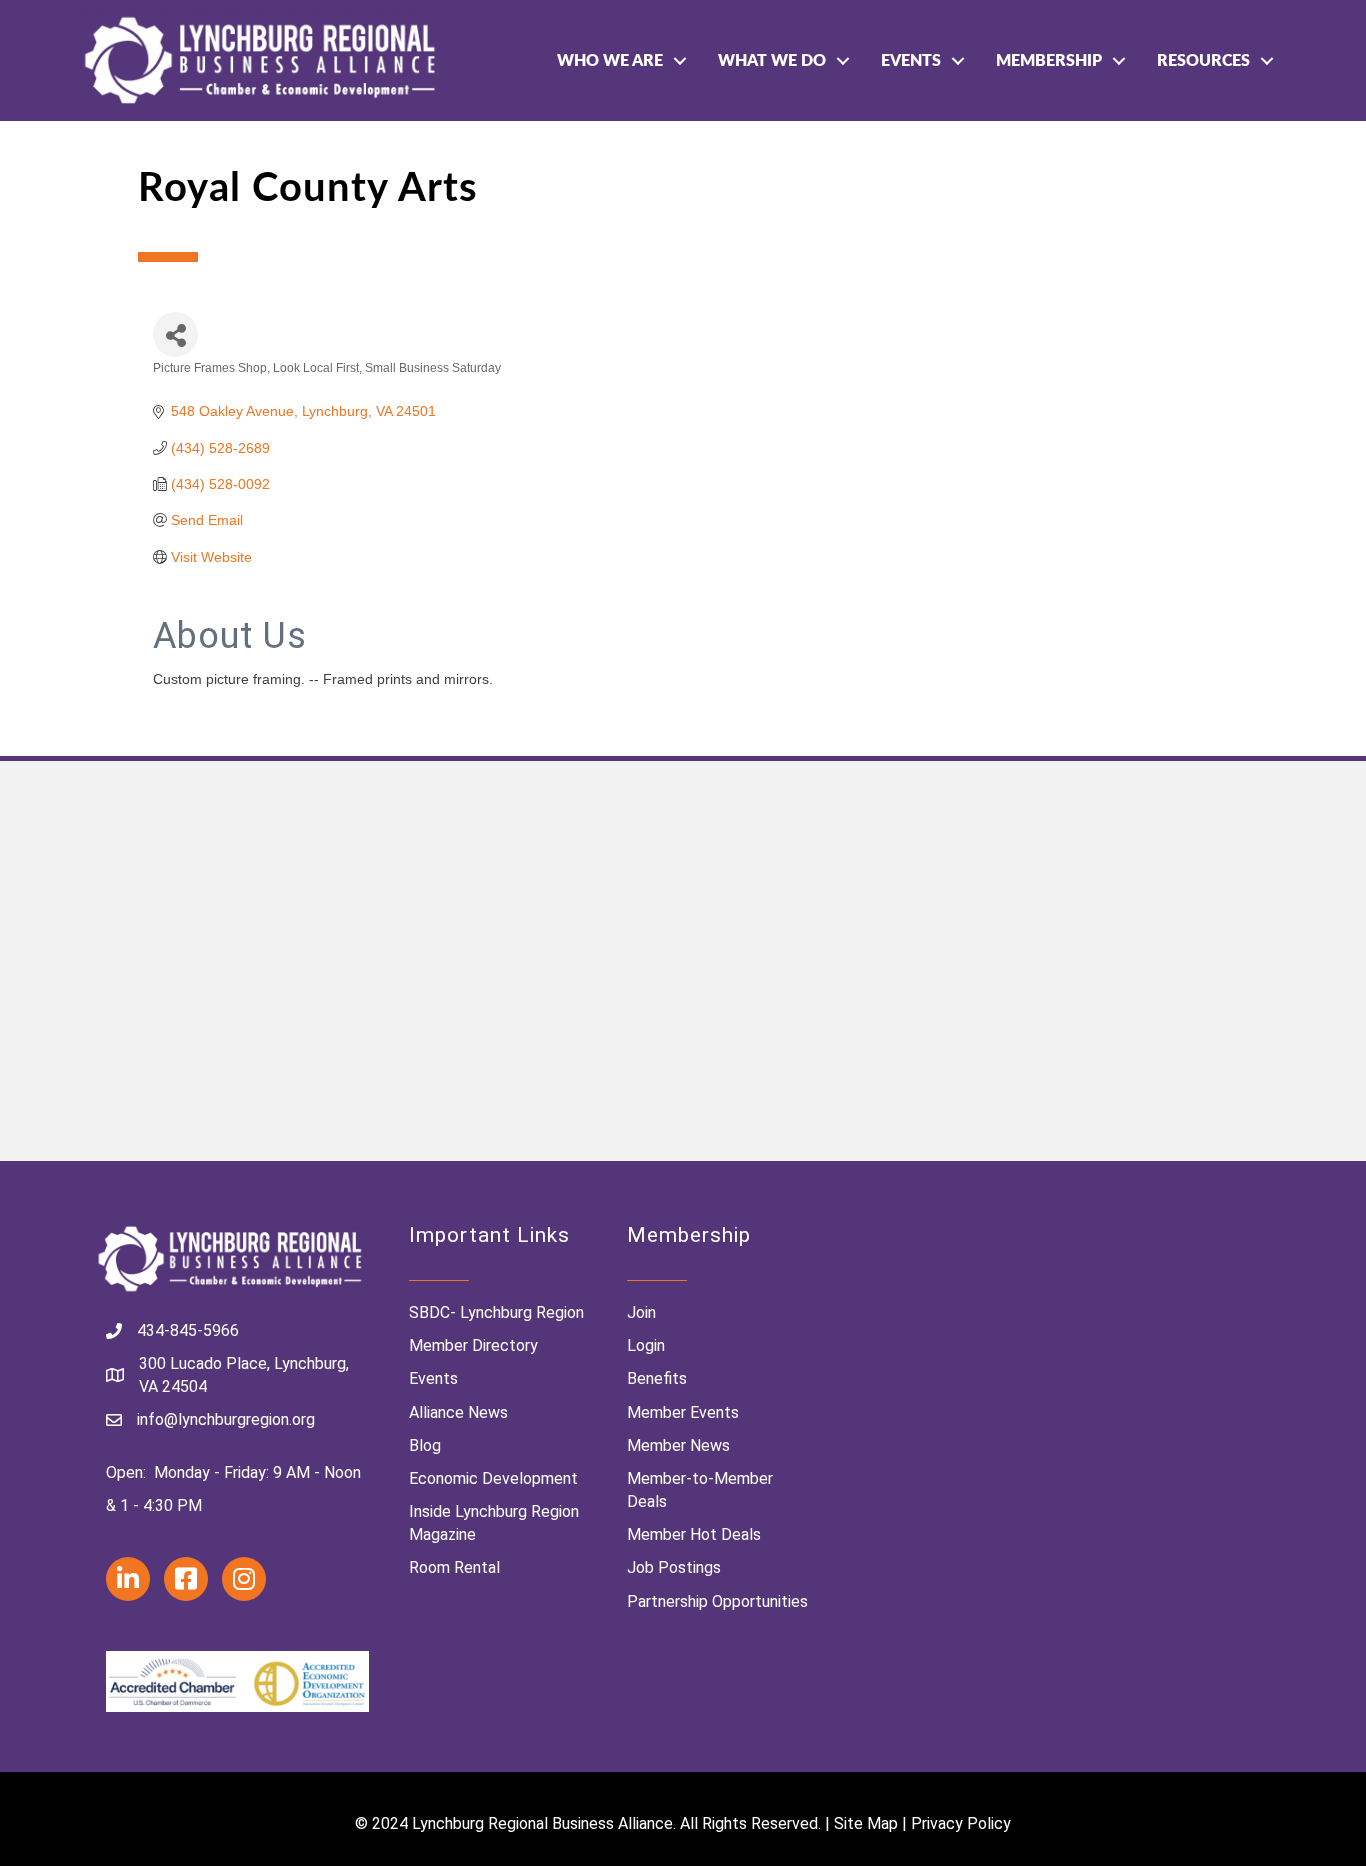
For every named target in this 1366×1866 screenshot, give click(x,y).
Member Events (683, 1412)
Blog (425, 1445)
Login (646, 1345)
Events (911, 61)
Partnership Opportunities (717, 1601)
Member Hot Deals (694, 1534)
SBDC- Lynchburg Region (496, 1312)
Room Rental (454, 1567)
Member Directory (473, 1345)
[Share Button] (175, 334)
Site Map (866, 1823)
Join (641, 1312)
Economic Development (493, 1478)
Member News (678, 1445)
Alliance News (458, 1412)
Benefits (657, 1378)
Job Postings (674, 1567)
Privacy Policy (961, 1823)
